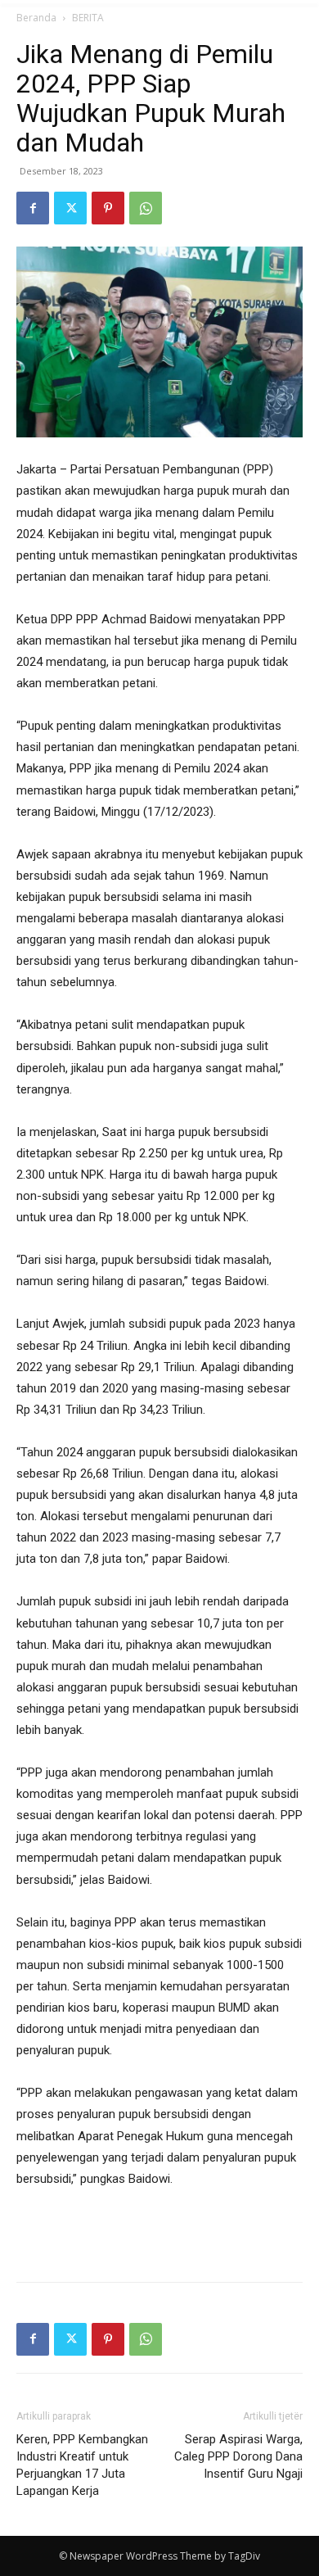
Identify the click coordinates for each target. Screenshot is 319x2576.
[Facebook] (33, 208)
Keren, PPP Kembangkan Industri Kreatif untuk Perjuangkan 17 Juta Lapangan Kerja (82, 2465)
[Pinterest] (108, 208)
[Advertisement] (159, 2231)
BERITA (88, 18)
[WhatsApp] (146, 208)
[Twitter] (70, 208)
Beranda (36, 18)
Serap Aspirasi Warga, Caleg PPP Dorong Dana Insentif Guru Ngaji (238, 2456)
